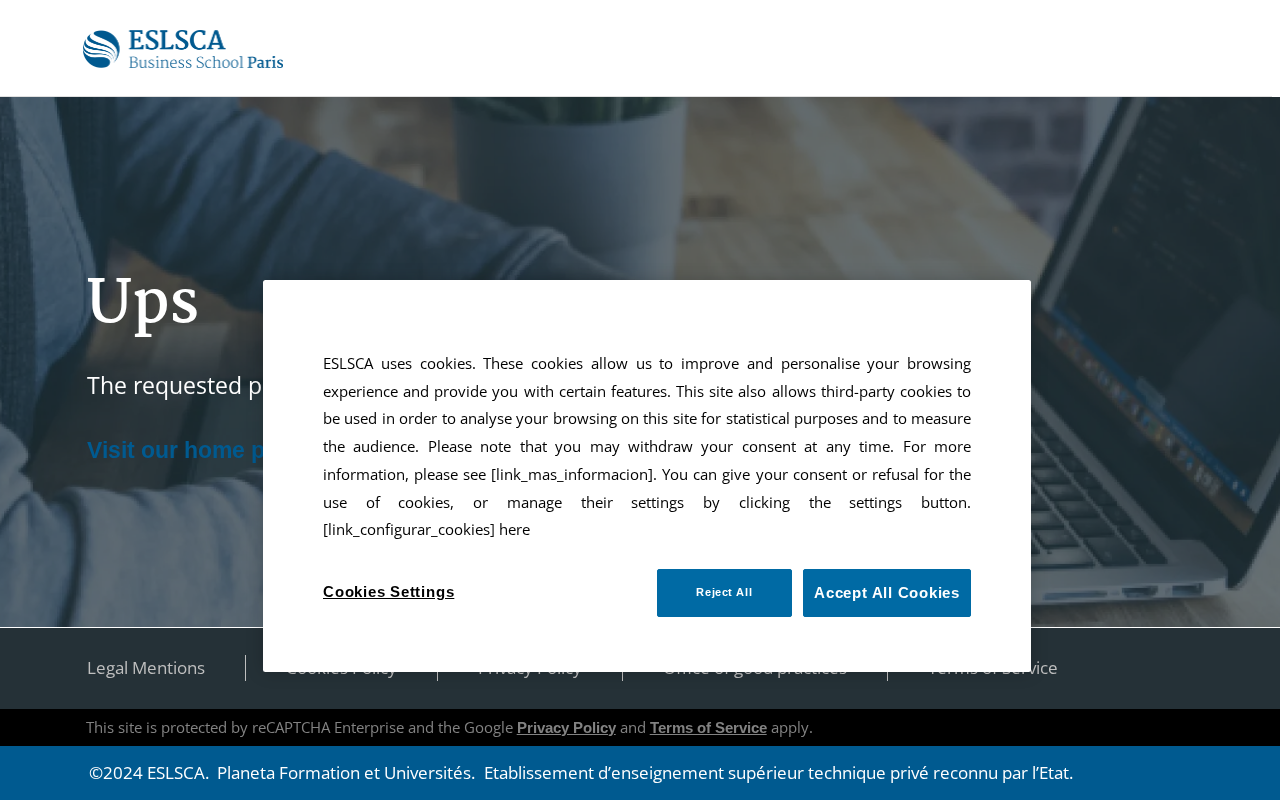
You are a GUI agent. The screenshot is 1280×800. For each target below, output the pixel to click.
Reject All (724, 592)
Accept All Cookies (887, 592)
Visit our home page (196, 450)
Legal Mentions (146, 667)
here (514, 529)
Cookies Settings (388, 591)
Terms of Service (708, 727)
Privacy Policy (566, 727)
